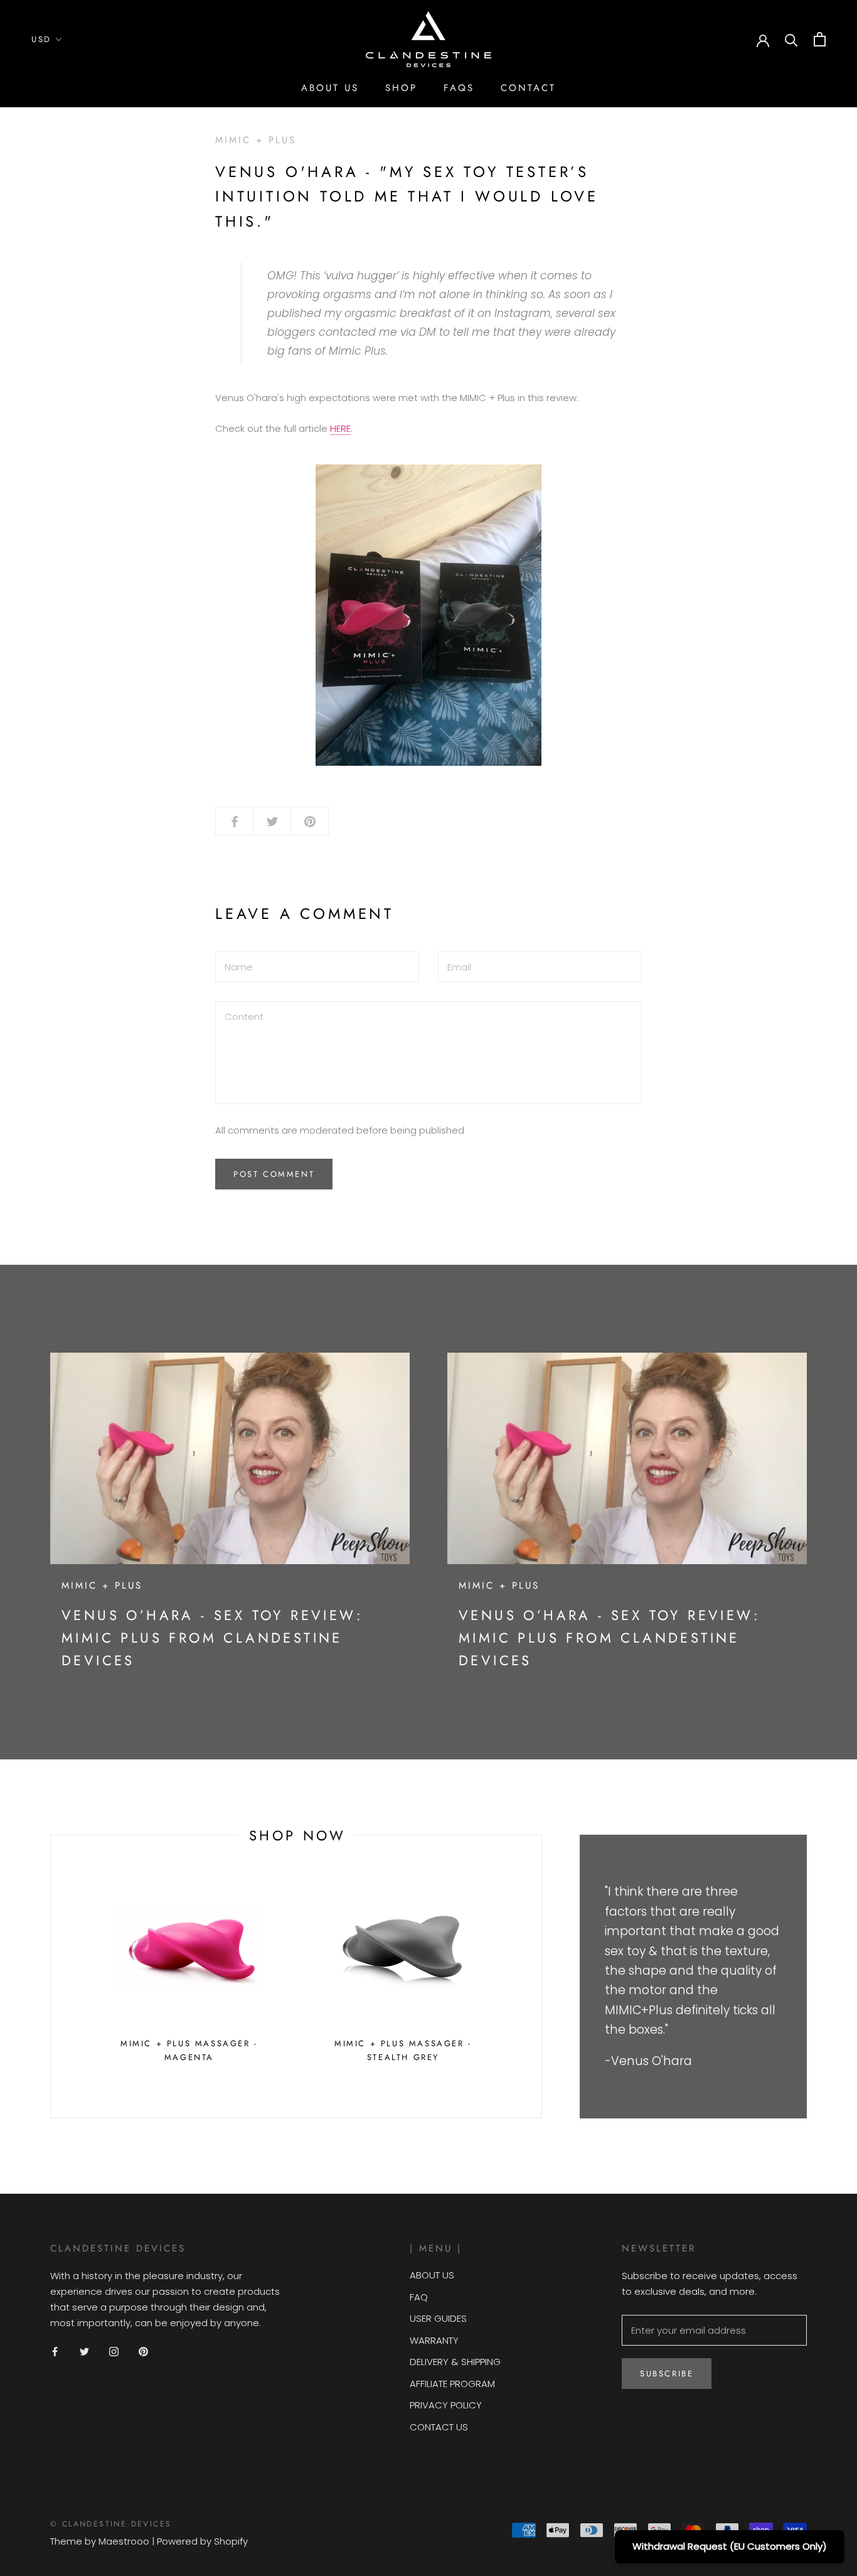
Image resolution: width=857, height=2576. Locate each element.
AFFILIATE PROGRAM (452, 2384)
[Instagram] (114, 2351)
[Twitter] (84, 2351)
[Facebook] (55, 2351)
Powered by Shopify (202, 2541)
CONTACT (528, 88)
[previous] (51, 1977)
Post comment (274, 1174)
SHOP (401, 88)
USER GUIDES (438, 2318)
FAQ (419, 2297)
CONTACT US (439, 2427)
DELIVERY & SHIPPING (455, 2362)
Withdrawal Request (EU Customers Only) (730, 2546)
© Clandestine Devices (111, 2524)
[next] (541, 1977)
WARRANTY (434, 2340)
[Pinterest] (143, 2351)
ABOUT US (330, 88)
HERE (340, 428)
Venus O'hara (652, 2061)
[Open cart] (820, 39)
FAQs (459, 88)
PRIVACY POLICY (446, 2405)
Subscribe (667, 2374)
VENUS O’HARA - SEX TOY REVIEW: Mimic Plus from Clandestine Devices (212, 1638)
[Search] (791, 39)
